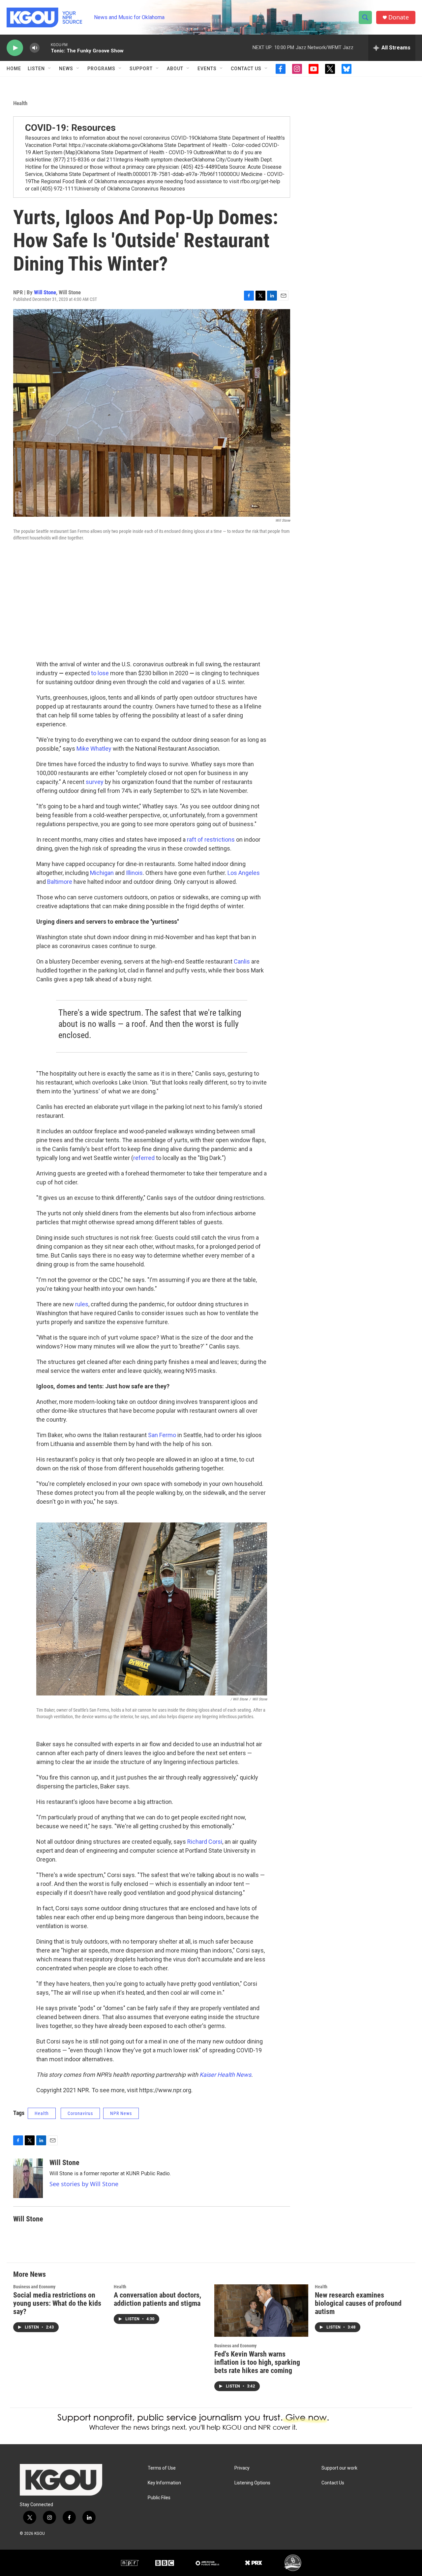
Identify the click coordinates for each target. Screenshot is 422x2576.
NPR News (121, 2113)
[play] (15, 48)
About (175, 69)
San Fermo (162, 1435)
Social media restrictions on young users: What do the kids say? (57, 2303)
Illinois (134, 873)
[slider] (45, 48)
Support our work (339, 2468)
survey (95, 782)
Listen (36, 69)
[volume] (35, 48)
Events (207, 69)
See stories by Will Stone (84, 2184)
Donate (399, 17)
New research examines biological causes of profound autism (358, 2303)
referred (144, 1158)
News (66, 69)
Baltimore (60, 882)
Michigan (102, 873)
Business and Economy (34, 2287)
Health (20, 103)
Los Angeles (244, 873)
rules (82, 1304)
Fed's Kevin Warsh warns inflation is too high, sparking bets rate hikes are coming (257, 2362)
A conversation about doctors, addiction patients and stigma (157, 2299)
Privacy (242, 2468)
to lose (100, 673)
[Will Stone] (28, 2178)
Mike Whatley (94, 749)
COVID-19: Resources (70, 128)
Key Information (164, 2483)
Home (14, 69)
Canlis (242, 961)
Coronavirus (80, 2113)
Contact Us (246, 69)
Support (141, 69)
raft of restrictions (211, 839)
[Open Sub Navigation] (50, 69)
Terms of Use (162, 2468)
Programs (101, 69)
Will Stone (45, 292)
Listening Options (252, 2483)
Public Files (159, 2498)
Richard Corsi (205, 1842)
